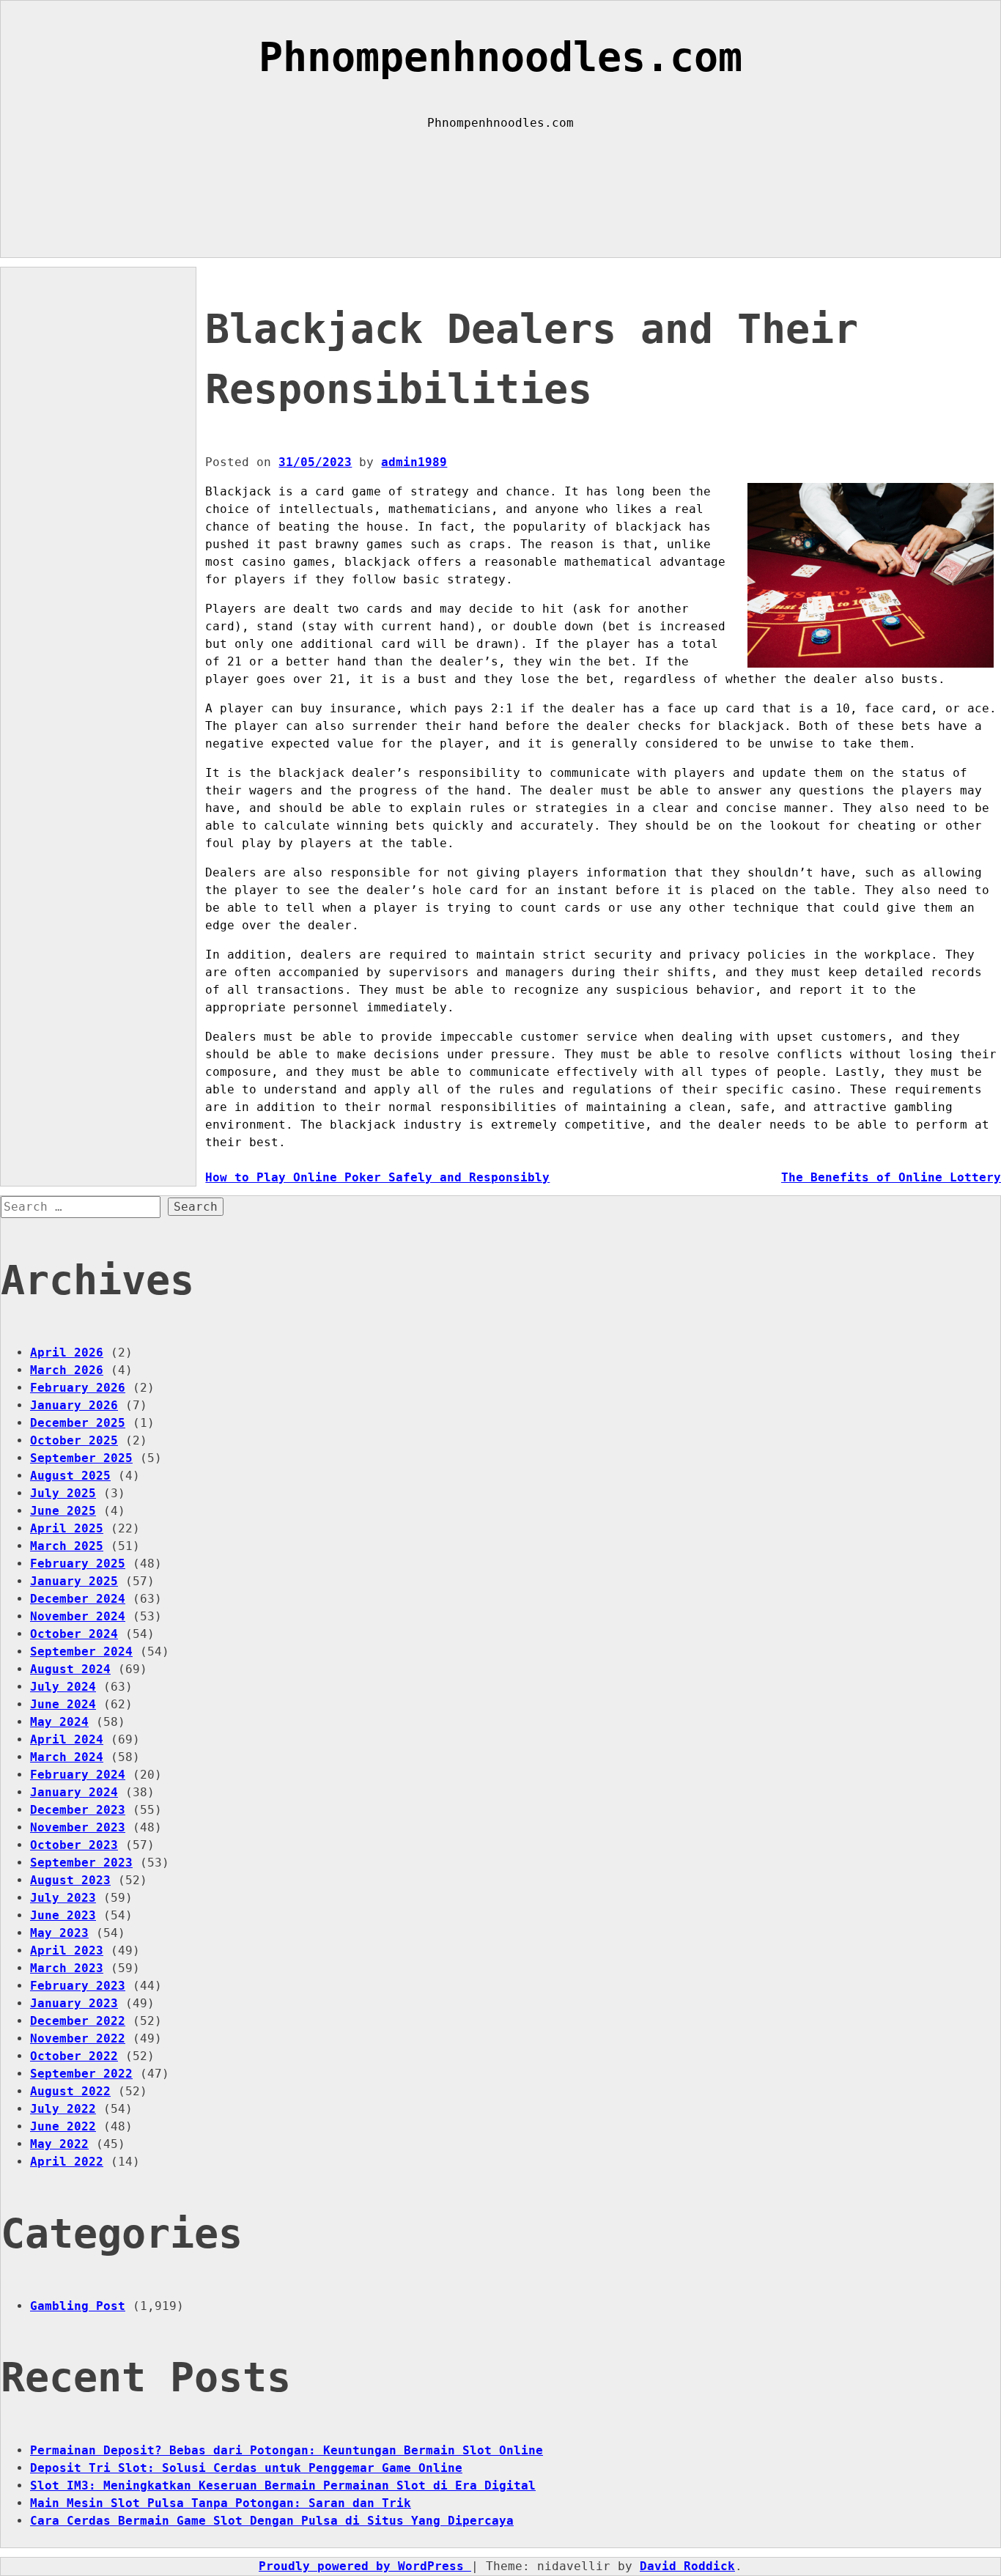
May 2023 (59, 1933)
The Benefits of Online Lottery (891, 1177)
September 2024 (81, 1651)
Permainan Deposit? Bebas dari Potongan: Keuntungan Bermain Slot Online (287, 2450)
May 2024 (59, 1722)
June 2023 (63, 1915)
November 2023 (78, 1827)
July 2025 (63, 1493)
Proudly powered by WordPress (365, 2566)
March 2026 (67, 1370)
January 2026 (74, 1405)
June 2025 (63, 1511)
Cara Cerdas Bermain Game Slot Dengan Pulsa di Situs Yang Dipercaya (272, 2521)
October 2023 (74, 1845)
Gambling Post (78, 2306)
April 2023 (67, 1951)
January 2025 (74, 1581)
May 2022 (59, 2144)
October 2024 (74, 1634)
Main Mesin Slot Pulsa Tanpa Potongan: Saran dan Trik (221, 2503)
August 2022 (70, 2091)
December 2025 (78, 1423)
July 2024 (63, 1687)
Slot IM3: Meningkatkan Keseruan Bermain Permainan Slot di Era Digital (283, 2485)
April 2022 (67, 2162)
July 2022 (63, 2109)
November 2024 (78, 1616)
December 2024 (78, 1599)
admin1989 (414, 462)
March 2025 (67, 1546)
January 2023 (74, 2003)
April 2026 (67, 1352)
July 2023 (63, 1898)
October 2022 (74, 2056)
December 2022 (78, 2021)
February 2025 (78, 1564)
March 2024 (67, 1757)
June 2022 (63, 2126)
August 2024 (70, 1669)
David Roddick (687, 2566)
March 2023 (67, 1968)
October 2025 (74, 1440)
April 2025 (67, 1528)
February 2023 (78, 1986)
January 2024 (74, 1792)
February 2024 (78, 1775)
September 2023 (81, 1863)
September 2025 (81, 1458)
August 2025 (70, 1476)
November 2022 (78, 2038)
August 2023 (70, 1880)
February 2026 (78, 1388)
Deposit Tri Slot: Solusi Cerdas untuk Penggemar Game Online (246, 2468)
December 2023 (78, 1810)
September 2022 (81, 2074)
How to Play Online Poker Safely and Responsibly (377, 1177)
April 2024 (67, 1739)
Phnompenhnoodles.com (500, 57)
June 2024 (63, 1704)
